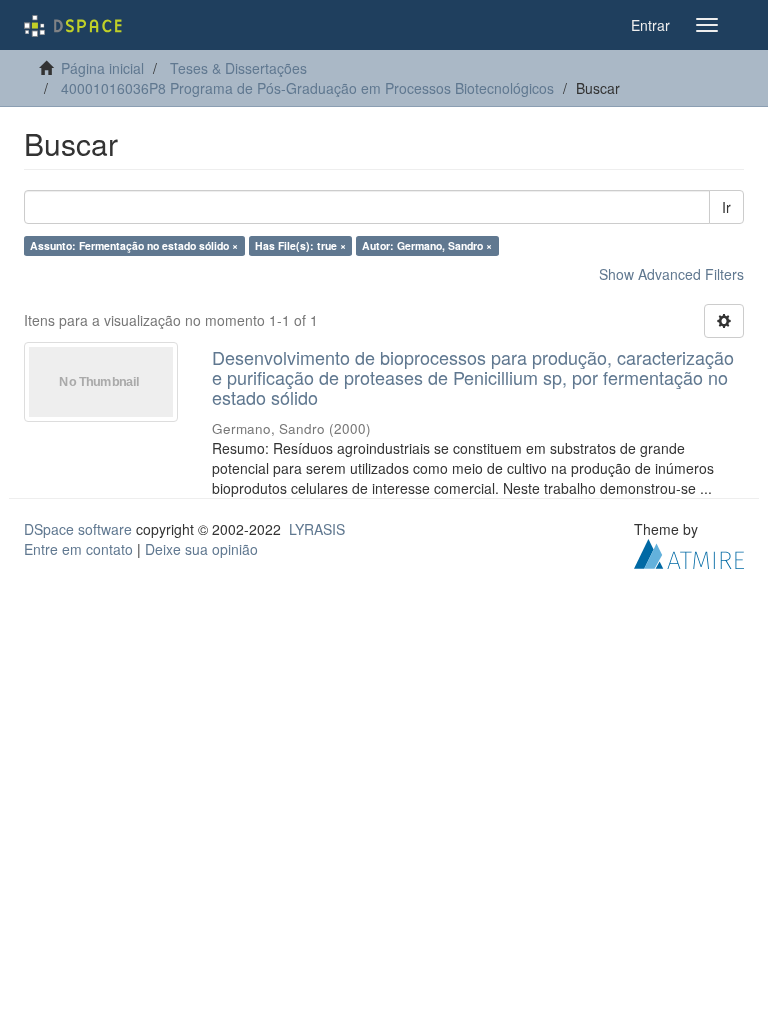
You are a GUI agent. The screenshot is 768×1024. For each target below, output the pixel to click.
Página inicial (102, 68)
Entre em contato (78, 549)
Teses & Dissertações (238, 68)
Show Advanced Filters (671, 274)
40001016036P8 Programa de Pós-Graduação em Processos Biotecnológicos (307, 88)
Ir (726, 207)
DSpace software (78, 529)
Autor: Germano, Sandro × (427, 245)
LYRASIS (317, 529)
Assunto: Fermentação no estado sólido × (134, 245)
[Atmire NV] (689, 552)
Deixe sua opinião (201, 549)
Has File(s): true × (300, 245)
